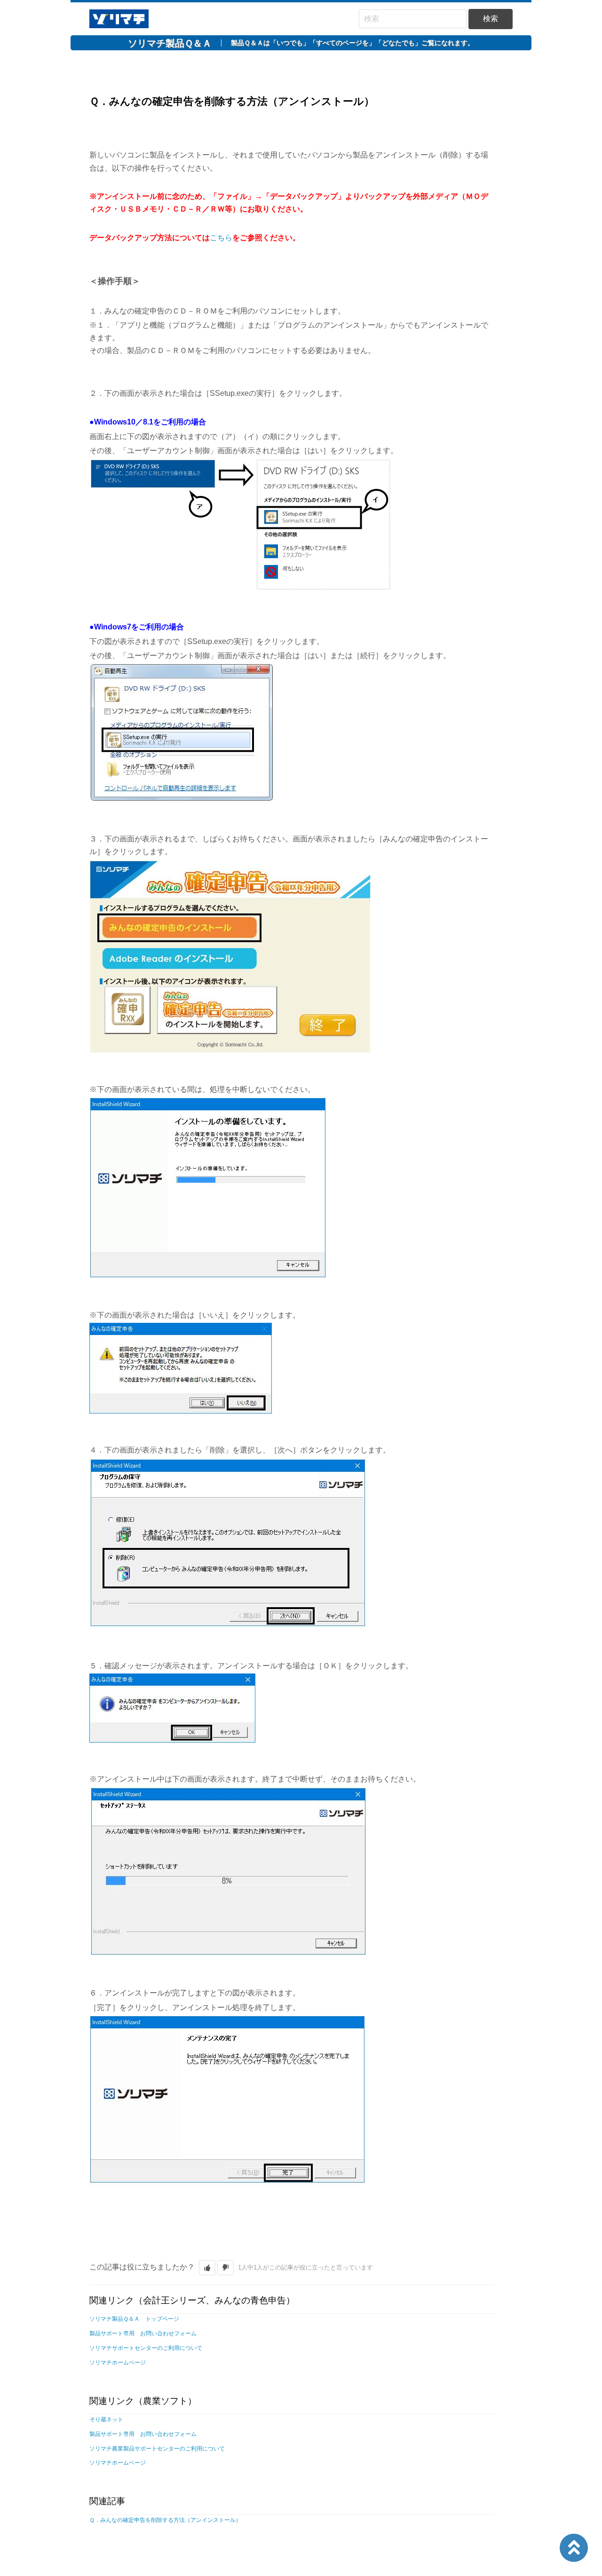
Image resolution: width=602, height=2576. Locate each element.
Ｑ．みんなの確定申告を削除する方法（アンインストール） (165, 2520)
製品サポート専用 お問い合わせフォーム (143, 2333)
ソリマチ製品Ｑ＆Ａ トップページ (134, 2319)
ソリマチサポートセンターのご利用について (146, 2348)
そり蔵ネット (106, 2419)
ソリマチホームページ (118, 2363)
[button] (207, 2268)
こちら (221, 238)
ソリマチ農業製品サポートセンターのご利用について (157, 2449)
